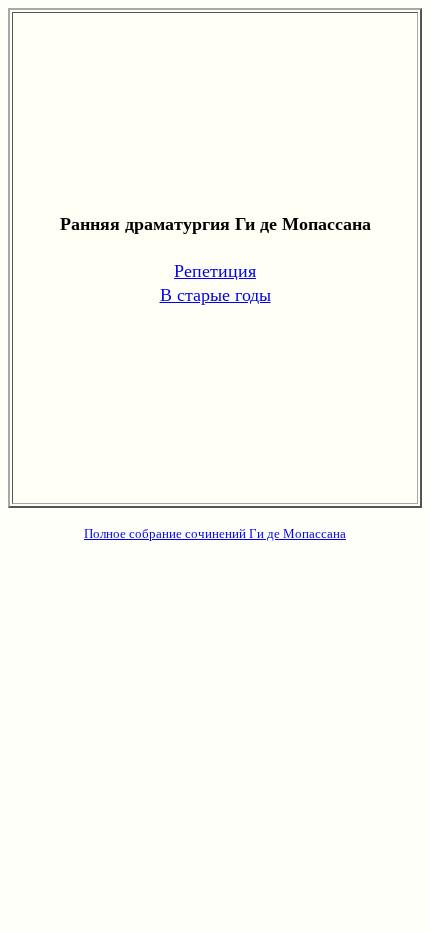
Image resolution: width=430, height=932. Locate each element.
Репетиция (215, 270)
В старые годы (215, 294)
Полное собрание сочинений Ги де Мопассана (215, 533)
